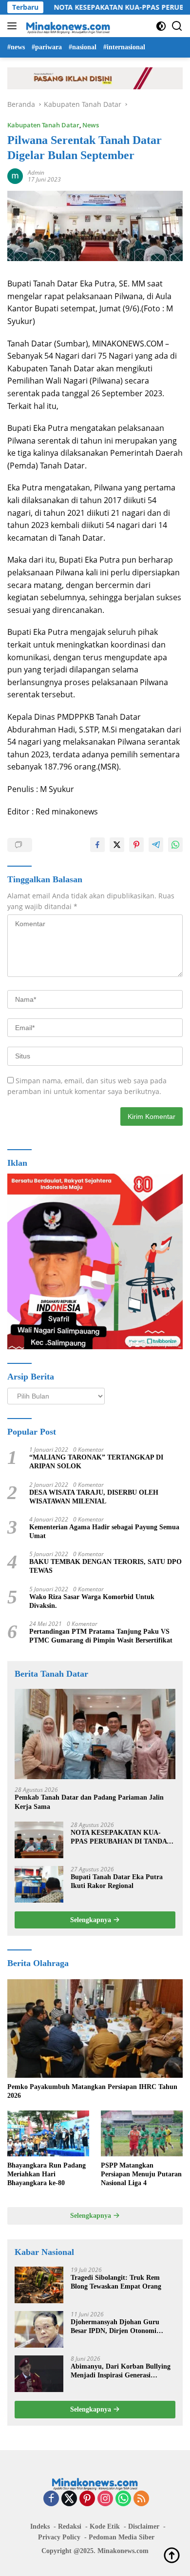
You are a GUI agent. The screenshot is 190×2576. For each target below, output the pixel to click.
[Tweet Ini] (117, 845)
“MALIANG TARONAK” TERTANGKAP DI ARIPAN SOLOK (96, 1462)
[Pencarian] (177, 26)
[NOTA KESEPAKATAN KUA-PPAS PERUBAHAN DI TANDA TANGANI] (39, 1840)
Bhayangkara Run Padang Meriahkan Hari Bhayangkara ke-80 (47, 2174)
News (91, 125)
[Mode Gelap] (161, 26)
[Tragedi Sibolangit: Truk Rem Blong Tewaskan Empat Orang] (39, 2285)
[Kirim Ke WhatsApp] (175, 845)
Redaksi (70, 2526)
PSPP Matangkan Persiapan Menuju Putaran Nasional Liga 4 (141, 2174)
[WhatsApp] (123, 2499)
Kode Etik (105, 2526)
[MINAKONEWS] (67, 26)
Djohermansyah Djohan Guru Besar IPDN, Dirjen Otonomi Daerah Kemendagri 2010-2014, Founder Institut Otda (117, 2327)
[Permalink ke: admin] (15, 175)
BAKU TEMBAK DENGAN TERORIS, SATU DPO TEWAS (105, 1566)
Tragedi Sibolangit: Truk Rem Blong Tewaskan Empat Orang (116, 2282)
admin (36, 172)
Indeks (40, 2526)
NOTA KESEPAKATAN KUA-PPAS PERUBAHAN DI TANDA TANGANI (119, 1837)
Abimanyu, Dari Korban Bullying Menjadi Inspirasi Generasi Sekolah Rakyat (121, 2371)
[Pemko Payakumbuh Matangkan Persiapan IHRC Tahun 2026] (95, 2029)
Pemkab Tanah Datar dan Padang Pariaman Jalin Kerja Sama (89, 1802)
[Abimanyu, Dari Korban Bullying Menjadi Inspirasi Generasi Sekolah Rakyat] (39, 2374)
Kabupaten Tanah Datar (43, 125)
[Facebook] (51, 2499)
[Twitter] (69, 2499)
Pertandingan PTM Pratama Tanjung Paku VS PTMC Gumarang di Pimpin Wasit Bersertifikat (101, 1636)
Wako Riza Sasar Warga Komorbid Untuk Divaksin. (92, 1601)
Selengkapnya (92, 1920)
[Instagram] (105, 2499)
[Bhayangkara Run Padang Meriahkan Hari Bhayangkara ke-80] (48, 2133)
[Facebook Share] (97, 845)
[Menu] (14, 26)
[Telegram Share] (156, 845)
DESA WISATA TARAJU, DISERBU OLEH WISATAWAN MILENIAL (94, 1497)
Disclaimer (144, 2526)
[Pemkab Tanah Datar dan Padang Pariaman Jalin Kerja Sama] (95, 1734)
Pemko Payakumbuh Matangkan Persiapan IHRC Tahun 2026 (92, 2091)
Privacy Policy (59, 2537)
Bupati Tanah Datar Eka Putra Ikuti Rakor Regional (117, 1881)
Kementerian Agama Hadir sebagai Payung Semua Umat (104, 1531)
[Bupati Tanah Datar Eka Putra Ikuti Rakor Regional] (39, 1884)
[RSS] (141, 2499)
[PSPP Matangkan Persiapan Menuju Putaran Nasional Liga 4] (142, 2133)
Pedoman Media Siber (122, 2537)
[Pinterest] (87, 2499)
